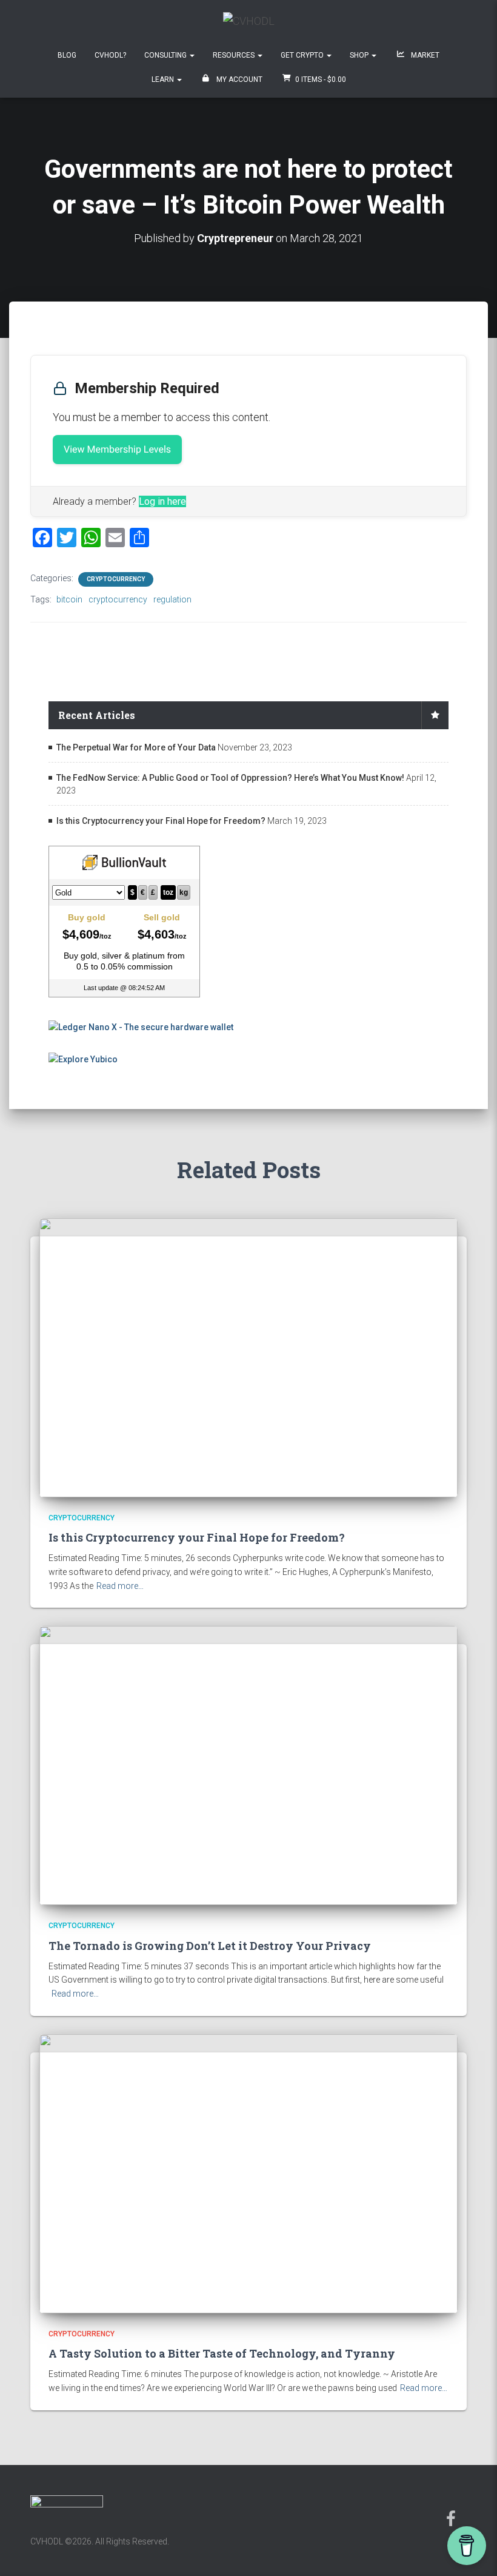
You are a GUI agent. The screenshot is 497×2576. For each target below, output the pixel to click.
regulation (172, 599)
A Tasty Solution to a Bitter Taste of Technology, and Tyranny (222, 2353)
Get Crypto (303, 55)
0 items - (321, 79)
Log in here (162, 501)
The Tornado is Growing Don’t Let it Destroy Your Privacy (210, 1946)
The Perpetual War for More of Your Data (136, 747)
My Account (238, 79)
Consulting (166, 55)
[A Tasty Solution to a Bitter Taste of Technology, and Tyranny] (248, 2173)
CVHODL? (110, 55)
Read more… (120, 1586)
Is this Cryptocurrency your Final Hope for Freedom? (161, 821)
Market (424, 55)
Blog (67, 55)
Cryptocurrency (116, 579)
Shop (360, 55)
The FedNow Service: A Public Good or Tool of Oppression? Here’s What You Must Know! (230, 778)
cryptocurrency (118, 599)
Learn (164, 79)
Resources (235, 55)
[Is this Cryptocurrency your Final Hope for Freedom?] (248, 1357)
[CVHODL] (249, 25)
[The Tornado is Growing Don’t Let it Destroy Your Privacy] (248, 1765)
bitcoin (69, 599)
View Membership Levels (117, 449)
